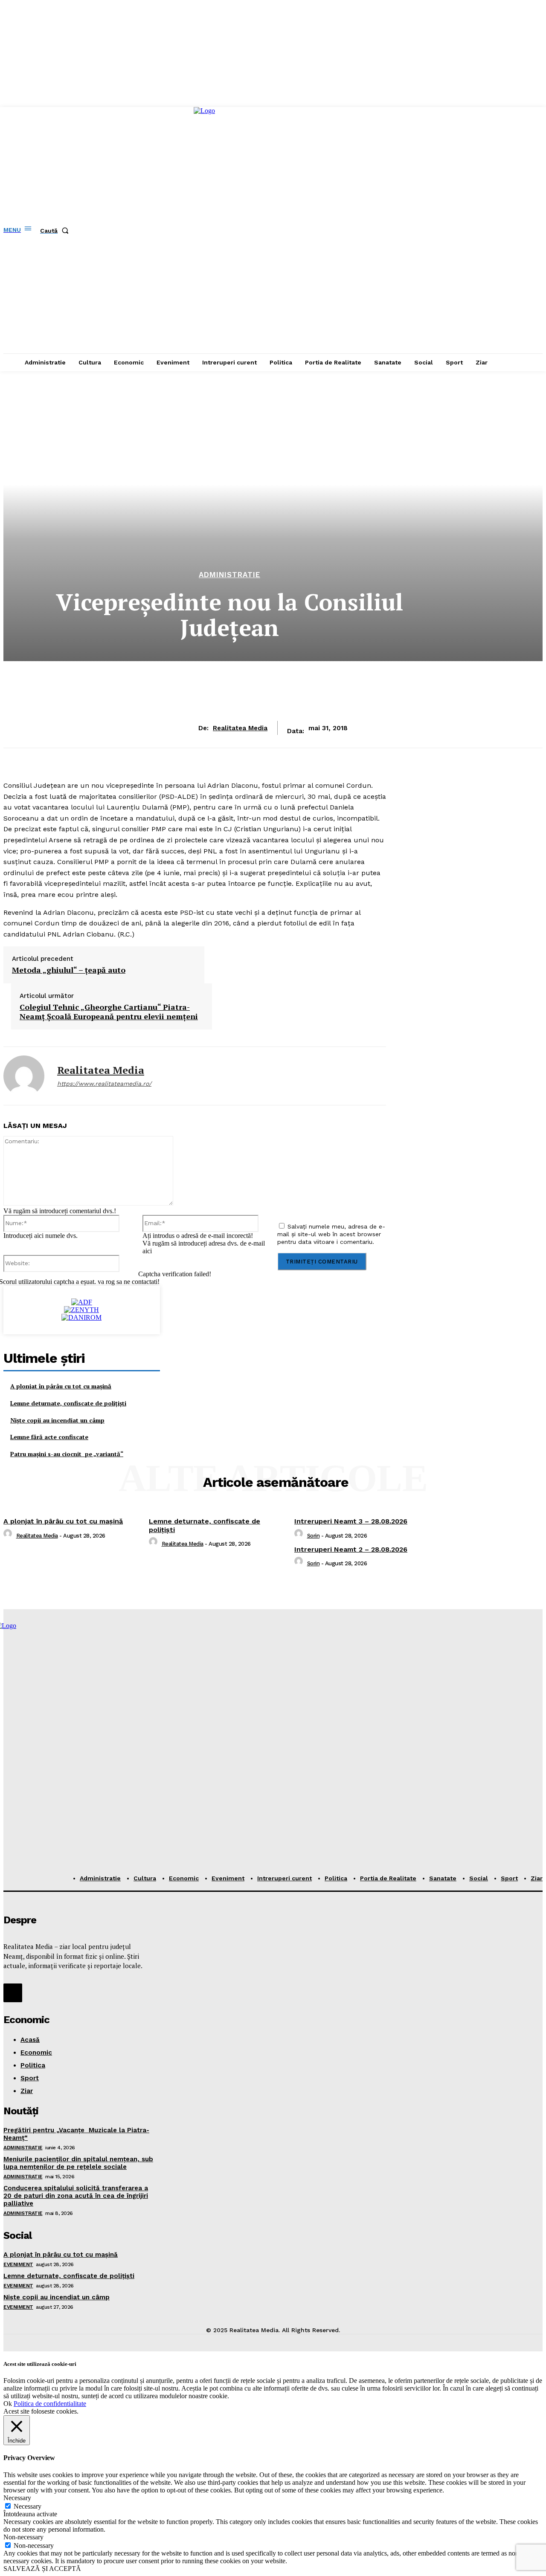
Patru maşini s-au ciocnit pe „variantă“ (67, 1454)
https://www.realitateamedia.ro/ (104, 1084)
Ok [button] (8, 2404)
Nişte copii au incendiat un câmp (57, 1420)
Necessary (28, 2506)
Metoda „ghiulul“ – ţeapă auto (69, 970)
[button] (56, 231)
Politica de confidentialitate (50, 2404)
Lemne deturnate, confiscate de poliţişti (68, 1403)
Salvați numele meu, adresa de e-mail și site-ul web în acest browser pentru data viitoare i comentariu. (331, 1234)
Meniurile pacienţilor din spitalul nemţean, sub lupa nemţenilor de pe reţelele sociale (78, 2163)
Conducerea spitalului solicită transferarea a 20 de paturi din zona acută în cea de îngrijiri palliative (76, 2196)
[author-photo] (9, 1536)
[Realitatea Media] (24, 1076)
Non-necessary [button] (23, 2537)
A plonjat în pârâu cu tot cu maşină (61, 1386)
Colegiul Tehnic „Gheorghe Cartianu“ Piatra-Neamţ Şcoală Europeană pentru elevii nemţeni (109, 1012)
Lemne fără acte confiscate (49, 1437)
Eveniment (18, 2264)
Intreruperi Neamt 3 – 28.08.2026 (351, 1521)
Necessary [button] (17, 2498)
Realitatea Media (240, 728)
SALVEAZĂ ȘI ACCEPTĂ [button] (42, 2569)
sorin (314, 1536)
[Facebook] (13, 1993)
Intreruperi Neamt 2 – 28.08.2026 (351, 1549)
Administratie (229, 575)
